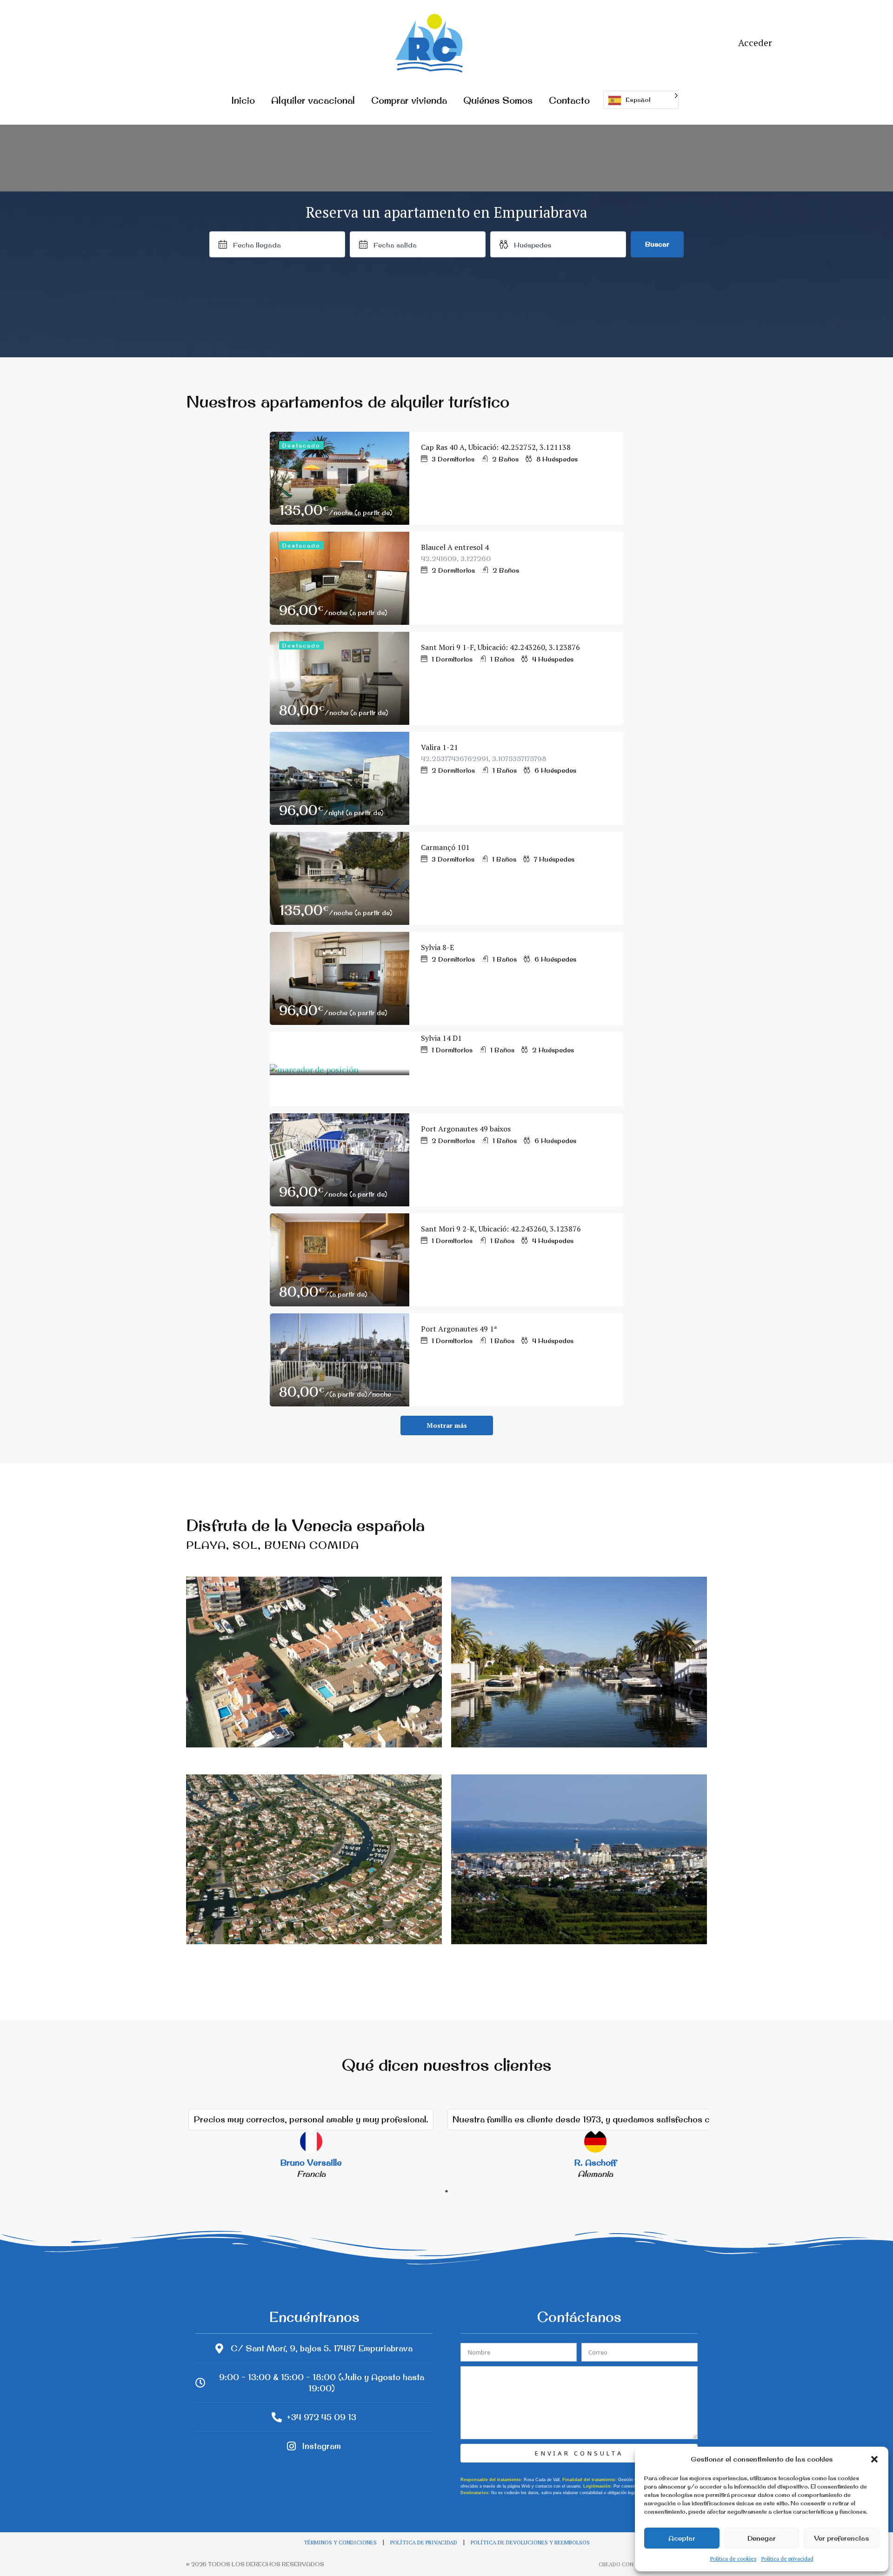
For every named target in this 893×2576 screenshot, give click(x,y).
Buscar (657, 244)
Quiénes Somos (498, 100)
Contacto (569, 100)
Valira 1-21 (440, 747)
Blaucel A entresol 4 (457, 547)
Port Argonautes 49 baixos (466, 1129)
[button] (874, 2459)
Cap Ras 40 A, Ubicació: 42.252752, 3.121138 (496, 447)
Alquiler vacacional (313, 100)
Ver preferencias (841, 2538)
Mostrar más (447, 1425)
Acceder (755, 43)
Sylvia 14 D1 (441, 1038)
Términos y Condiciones (340, 2542)
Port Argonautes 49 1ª (459, 1329)
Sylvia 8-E (437, 947)
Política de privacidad (787, 2559)
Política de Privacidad (424, 2542)
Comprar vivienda (409, 100)
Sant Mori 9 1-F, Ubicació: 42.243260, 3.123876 (500, 647)
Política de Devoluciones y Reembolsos (530, 2542)
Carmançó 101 (445, 847)
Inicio (243, 100)
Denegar (762, 2538)
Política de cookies (733, 2559)
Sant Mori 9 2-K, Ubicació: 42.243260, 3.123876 (501, 1229)
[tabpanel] (311, 2140)
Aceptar (682, 2538)
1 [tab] (446, 2191)
